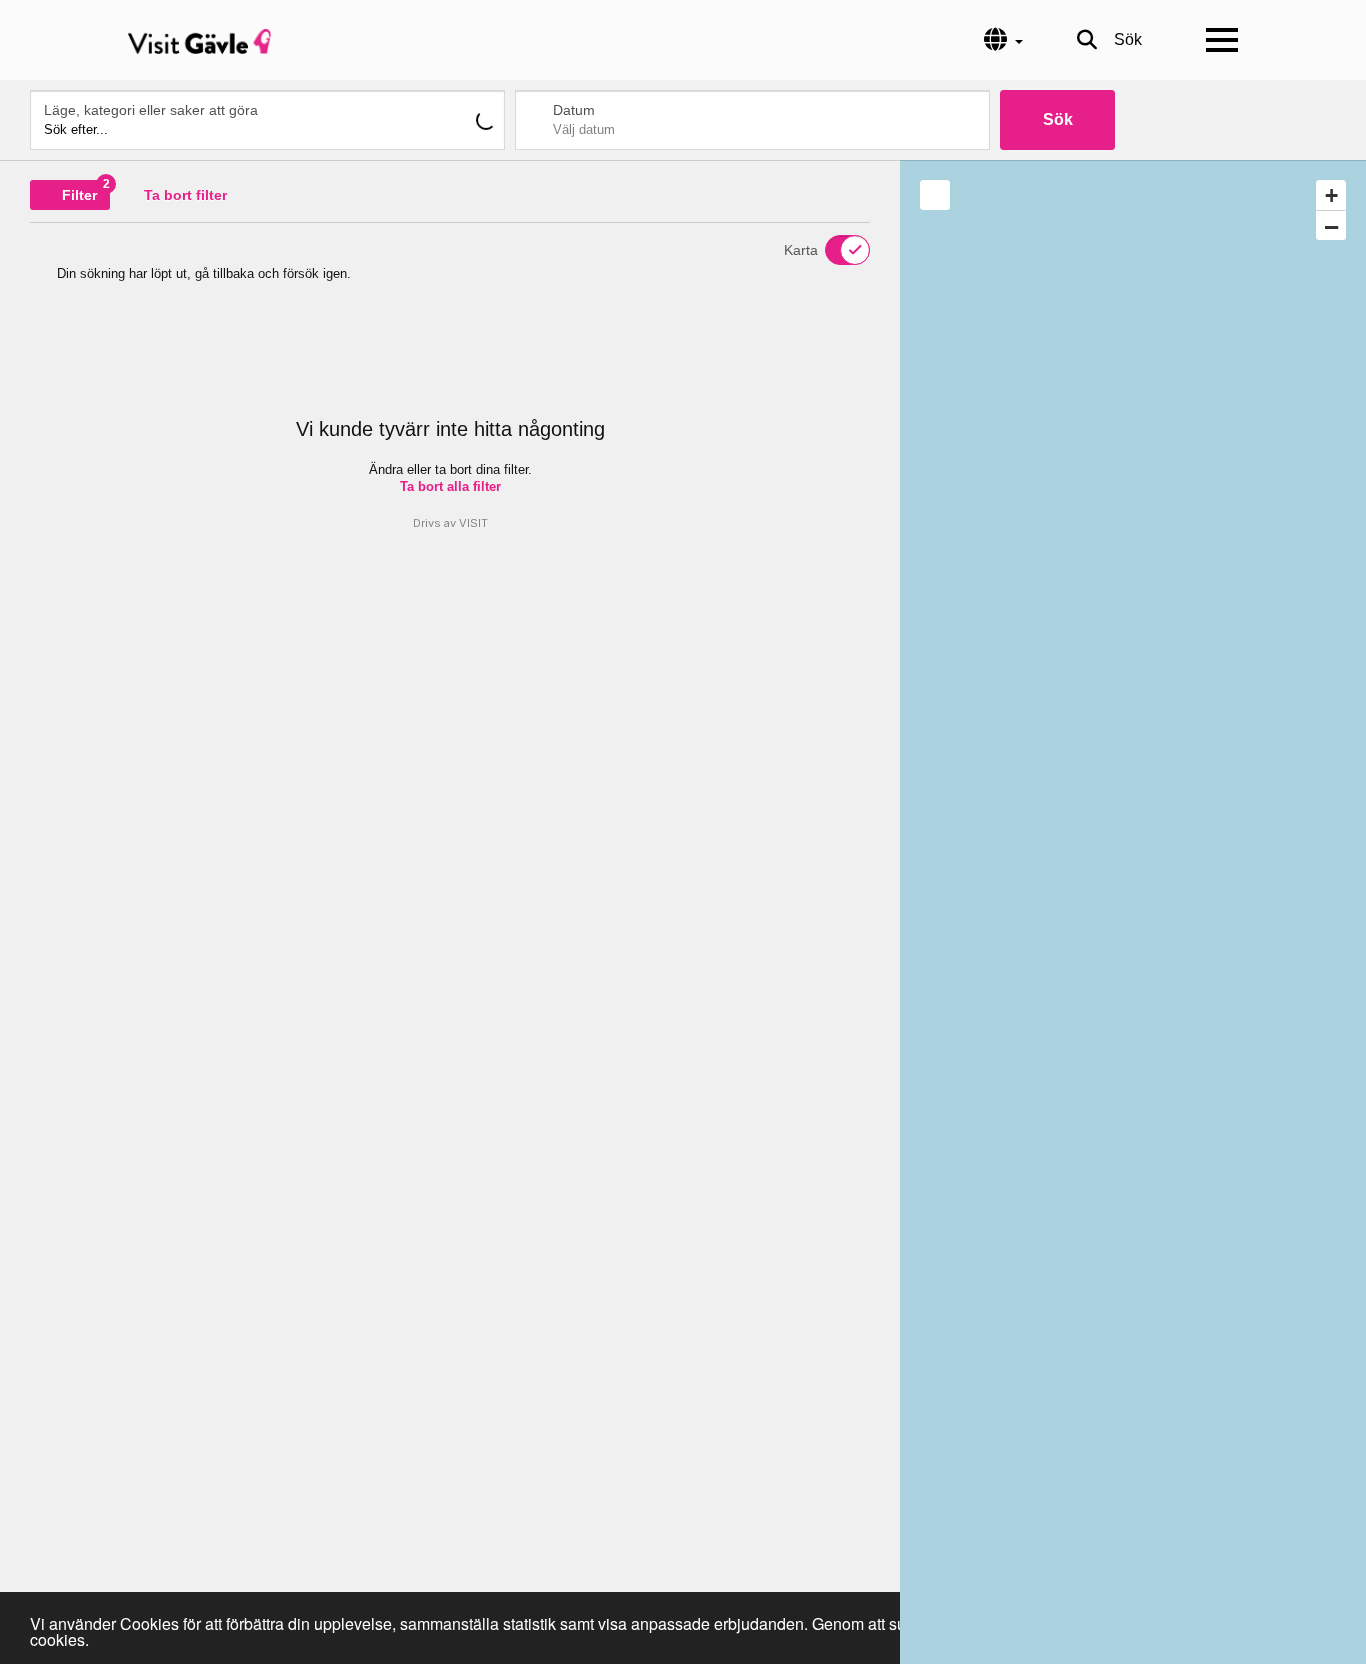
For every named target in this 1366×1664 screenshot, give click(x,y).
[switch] (835, 250)
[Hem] (199, 40)
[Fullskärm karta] (935, 195)
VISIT (473, 523)
